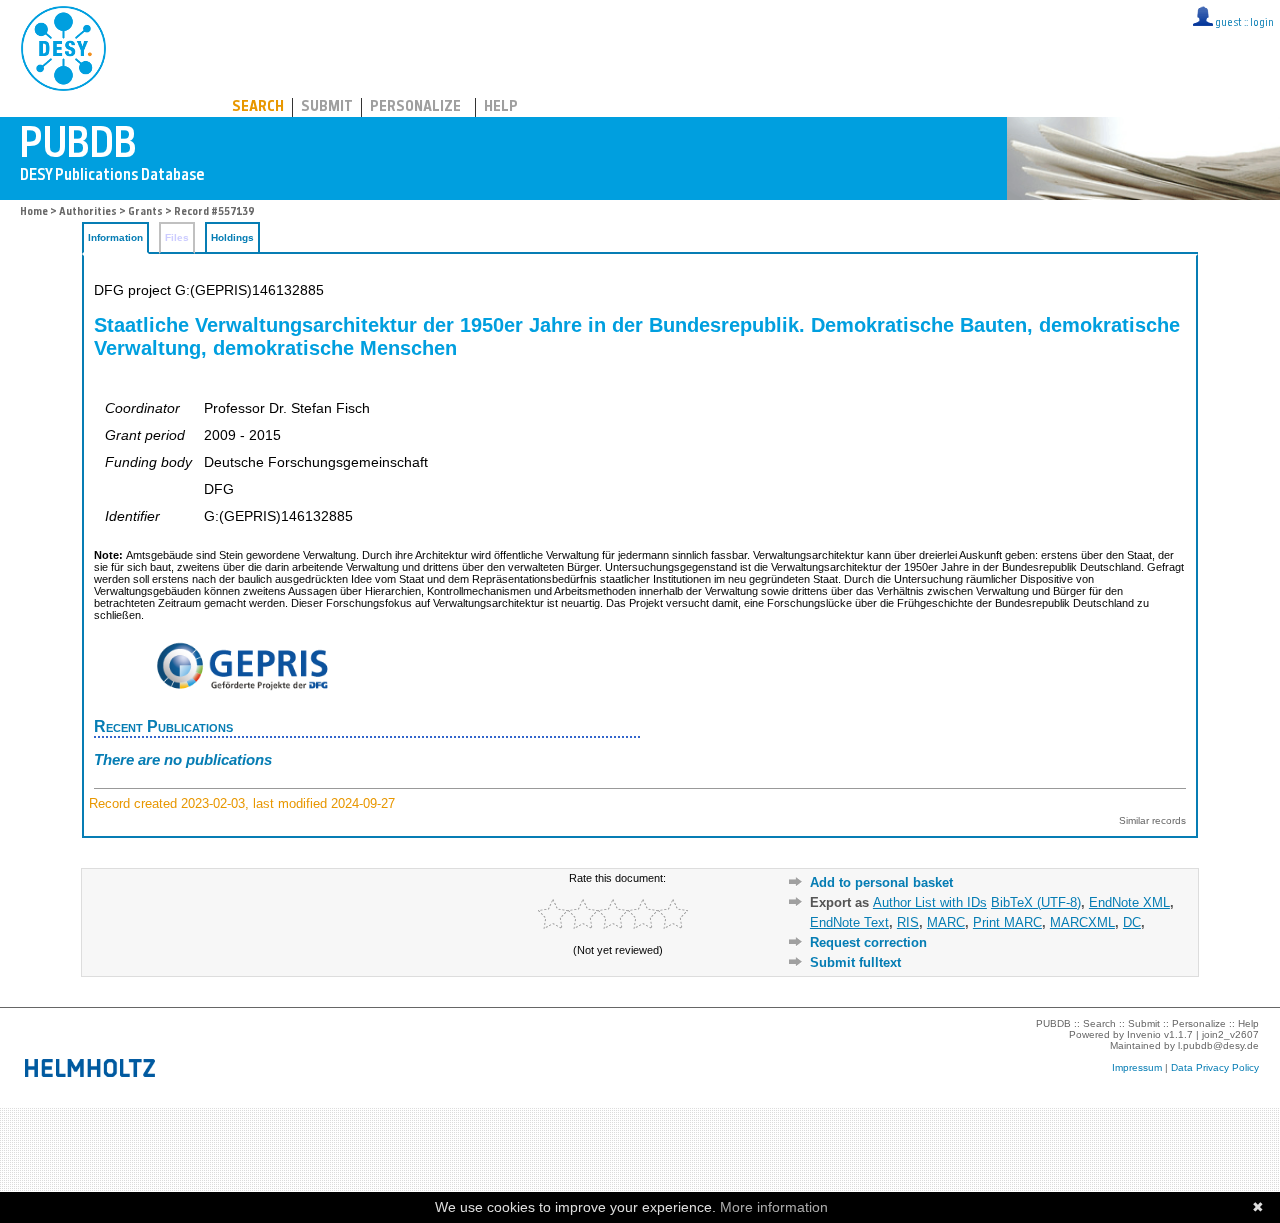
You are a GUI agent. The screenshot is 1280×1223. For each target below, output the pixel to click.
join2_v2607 (1230, 1034)
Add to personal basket (881, 882)
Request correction (868, 942)
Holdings (232, 237)
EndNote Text (849, 922)
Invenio (1144, 1034)
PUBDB (151, 45)
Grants (145, 212)
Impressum (1137, 1067)
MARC (946, 922)
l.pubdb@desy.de (1218, 1045)
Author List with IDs (930, 902)
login (1262, 23)
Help (501, 107)
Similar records (1152, 820)
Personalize (415, 107)
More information (774, 1207)
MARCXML (1082, 922)
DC (1132, 922)
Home (34, 212)
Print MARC (1007, 922)
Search (258, 107)
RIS (908, 922)
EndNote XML (1129, 902)
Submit (327, 107)
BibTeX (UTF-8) (1036, 902)
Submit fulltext (855, 962)
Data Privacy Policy (1215, 1067)
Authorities (88, 212)
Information (115, 237)
